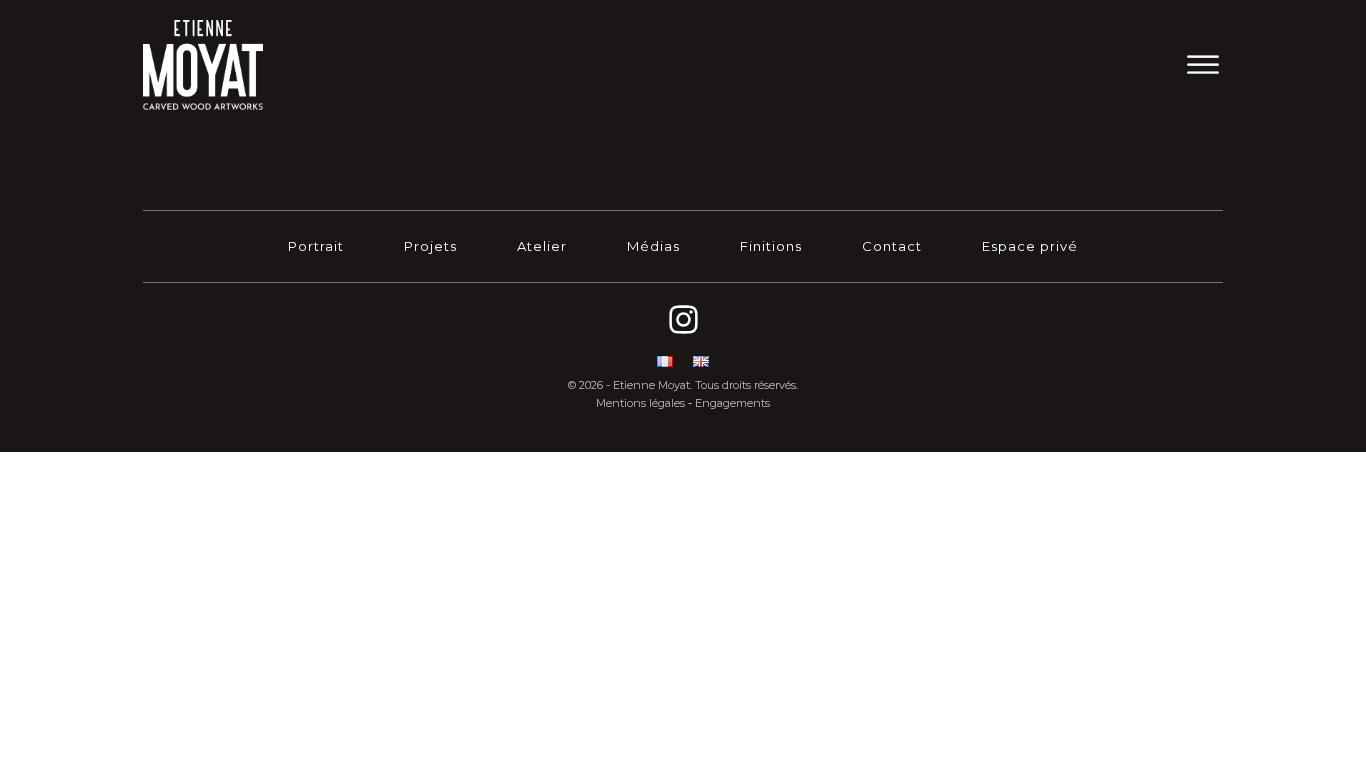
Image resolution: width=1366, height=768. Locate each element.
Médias (653, 246)
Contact (892, 246)
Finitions (771, 246)
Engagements (732, 403)
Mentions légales (640, 403)
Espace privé (1030, 246)
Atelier (542, 246)
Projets (430, 246)
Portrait (316, 246)
